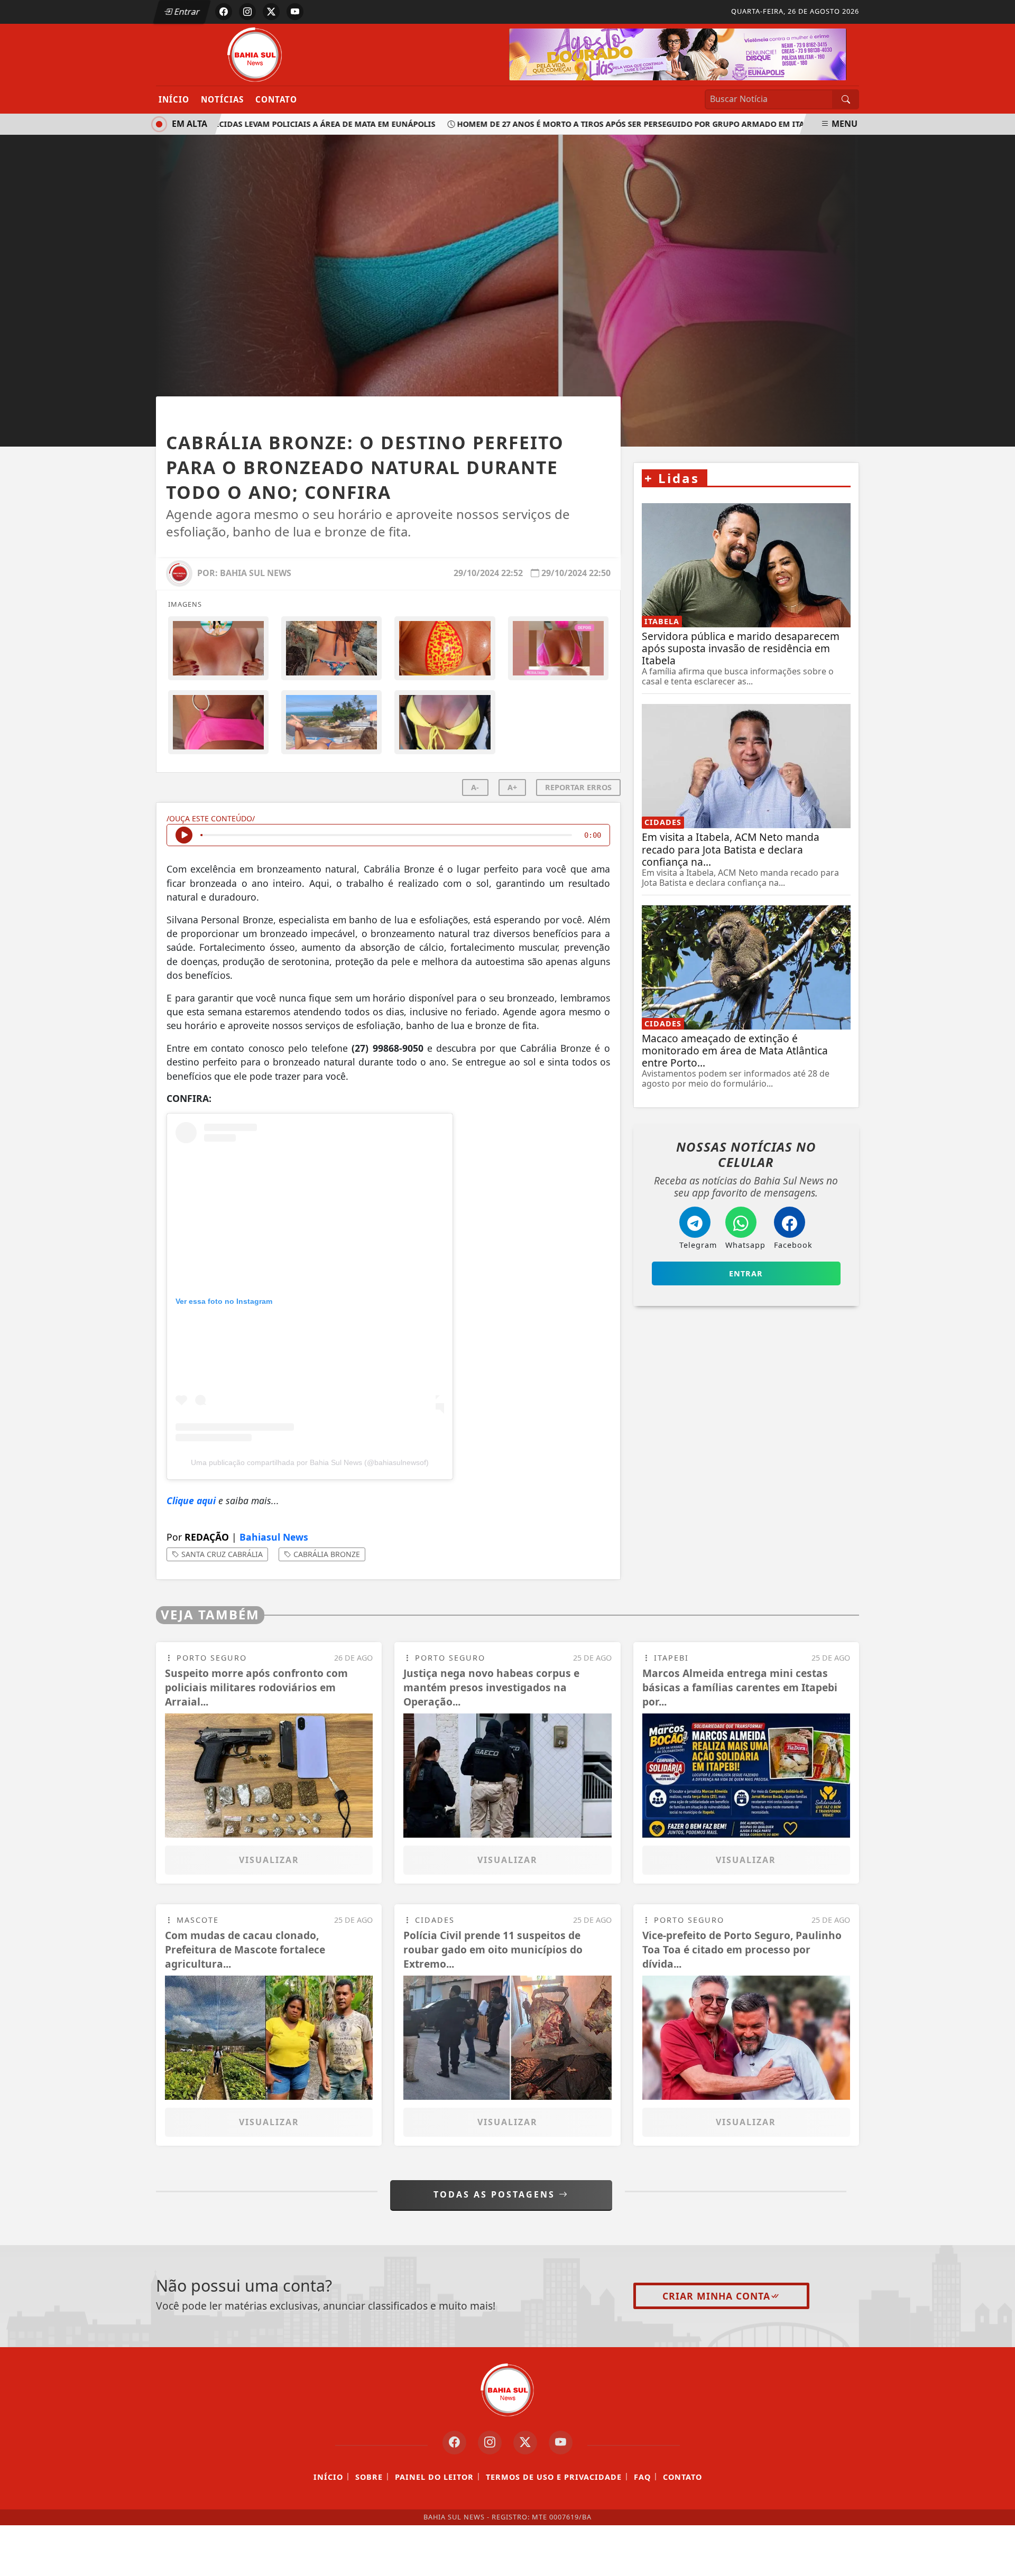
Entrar (186, 12)
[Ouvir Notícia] (184, 835)
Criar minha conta (716, 2296)
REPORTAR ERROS (578, 787)
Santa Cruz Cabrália (221, 1554)
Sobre (369, 2477)
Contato (276, 99)
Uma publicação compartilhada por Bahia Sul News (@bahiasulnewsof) (310, 1462)
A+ (512, 787)
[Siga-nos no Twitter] (525, 2443)
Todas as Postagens (496, 2194)
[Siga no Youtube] (295, 12)
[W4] (678, 53)
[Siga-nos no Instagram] (490, 2443)
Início (174, 99)
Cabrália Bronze (326, 1554)
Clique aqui (191, 1500)
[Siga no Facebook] (224, 12)
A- (475, 787)
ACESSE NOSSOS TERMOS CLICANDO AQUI (226, 2555)
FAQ (642, 2477)
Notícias (222, 99)
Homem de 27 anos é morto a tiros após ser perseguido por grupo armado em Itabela (608, 124)
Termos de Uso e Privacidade (554, 2477)
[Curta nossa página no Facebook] (454, 2443)
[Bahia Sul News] (255, 54)
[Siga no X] (271, 12)
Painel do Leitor (434, 2477)
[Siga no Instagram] (247, 12)
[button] (388, 1203)
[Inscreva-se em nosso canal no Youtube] (561, 2443)
